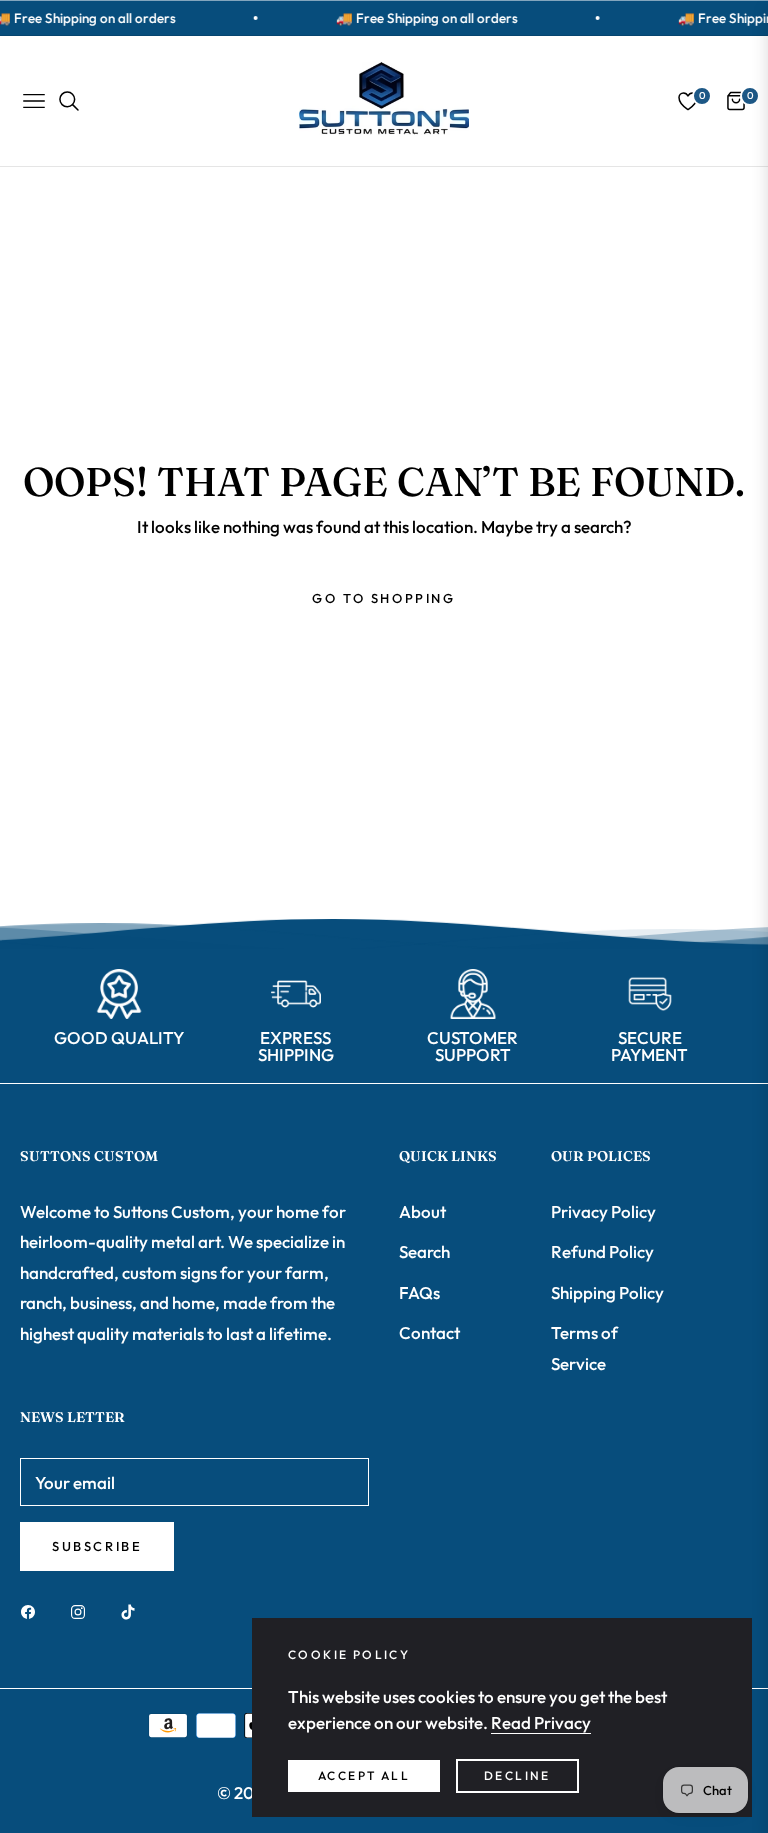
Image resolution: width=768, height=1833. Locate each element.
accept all (364, 1775)
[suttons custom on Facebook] (33, 1610)
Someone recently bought (225, 1698)
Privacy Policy (603, 1211)
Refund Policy (602, 1251)
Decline (517, 1775)
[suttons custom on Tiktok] (133, 1610)
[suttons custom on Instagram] (83, 1610)
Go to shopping (383, 598)
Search (424, 1251)
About (422, 1211)
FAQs (419, 1292)
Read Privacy (541, 1722)
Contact (429, 1332)
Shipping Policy (607, 1292)
